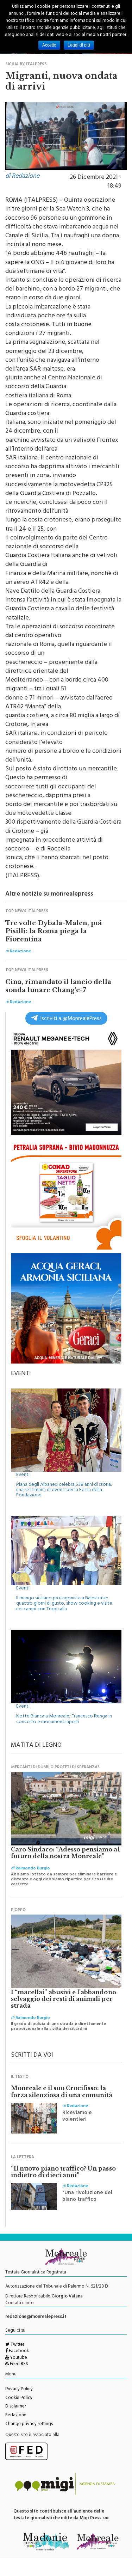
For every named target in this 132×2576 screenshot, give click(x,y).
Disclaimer (16, 2407)
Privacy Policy (19, 2389)
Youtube (18, 2358)
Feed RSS (18, 2364)
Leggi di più (79, 45)
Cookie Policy (19, 2398)
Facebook (18, 2351)
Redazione (16, 2416)
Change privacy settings (29, 2424)
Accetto (49, 45)
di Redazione (22, 177)
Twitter (17, 2345)
